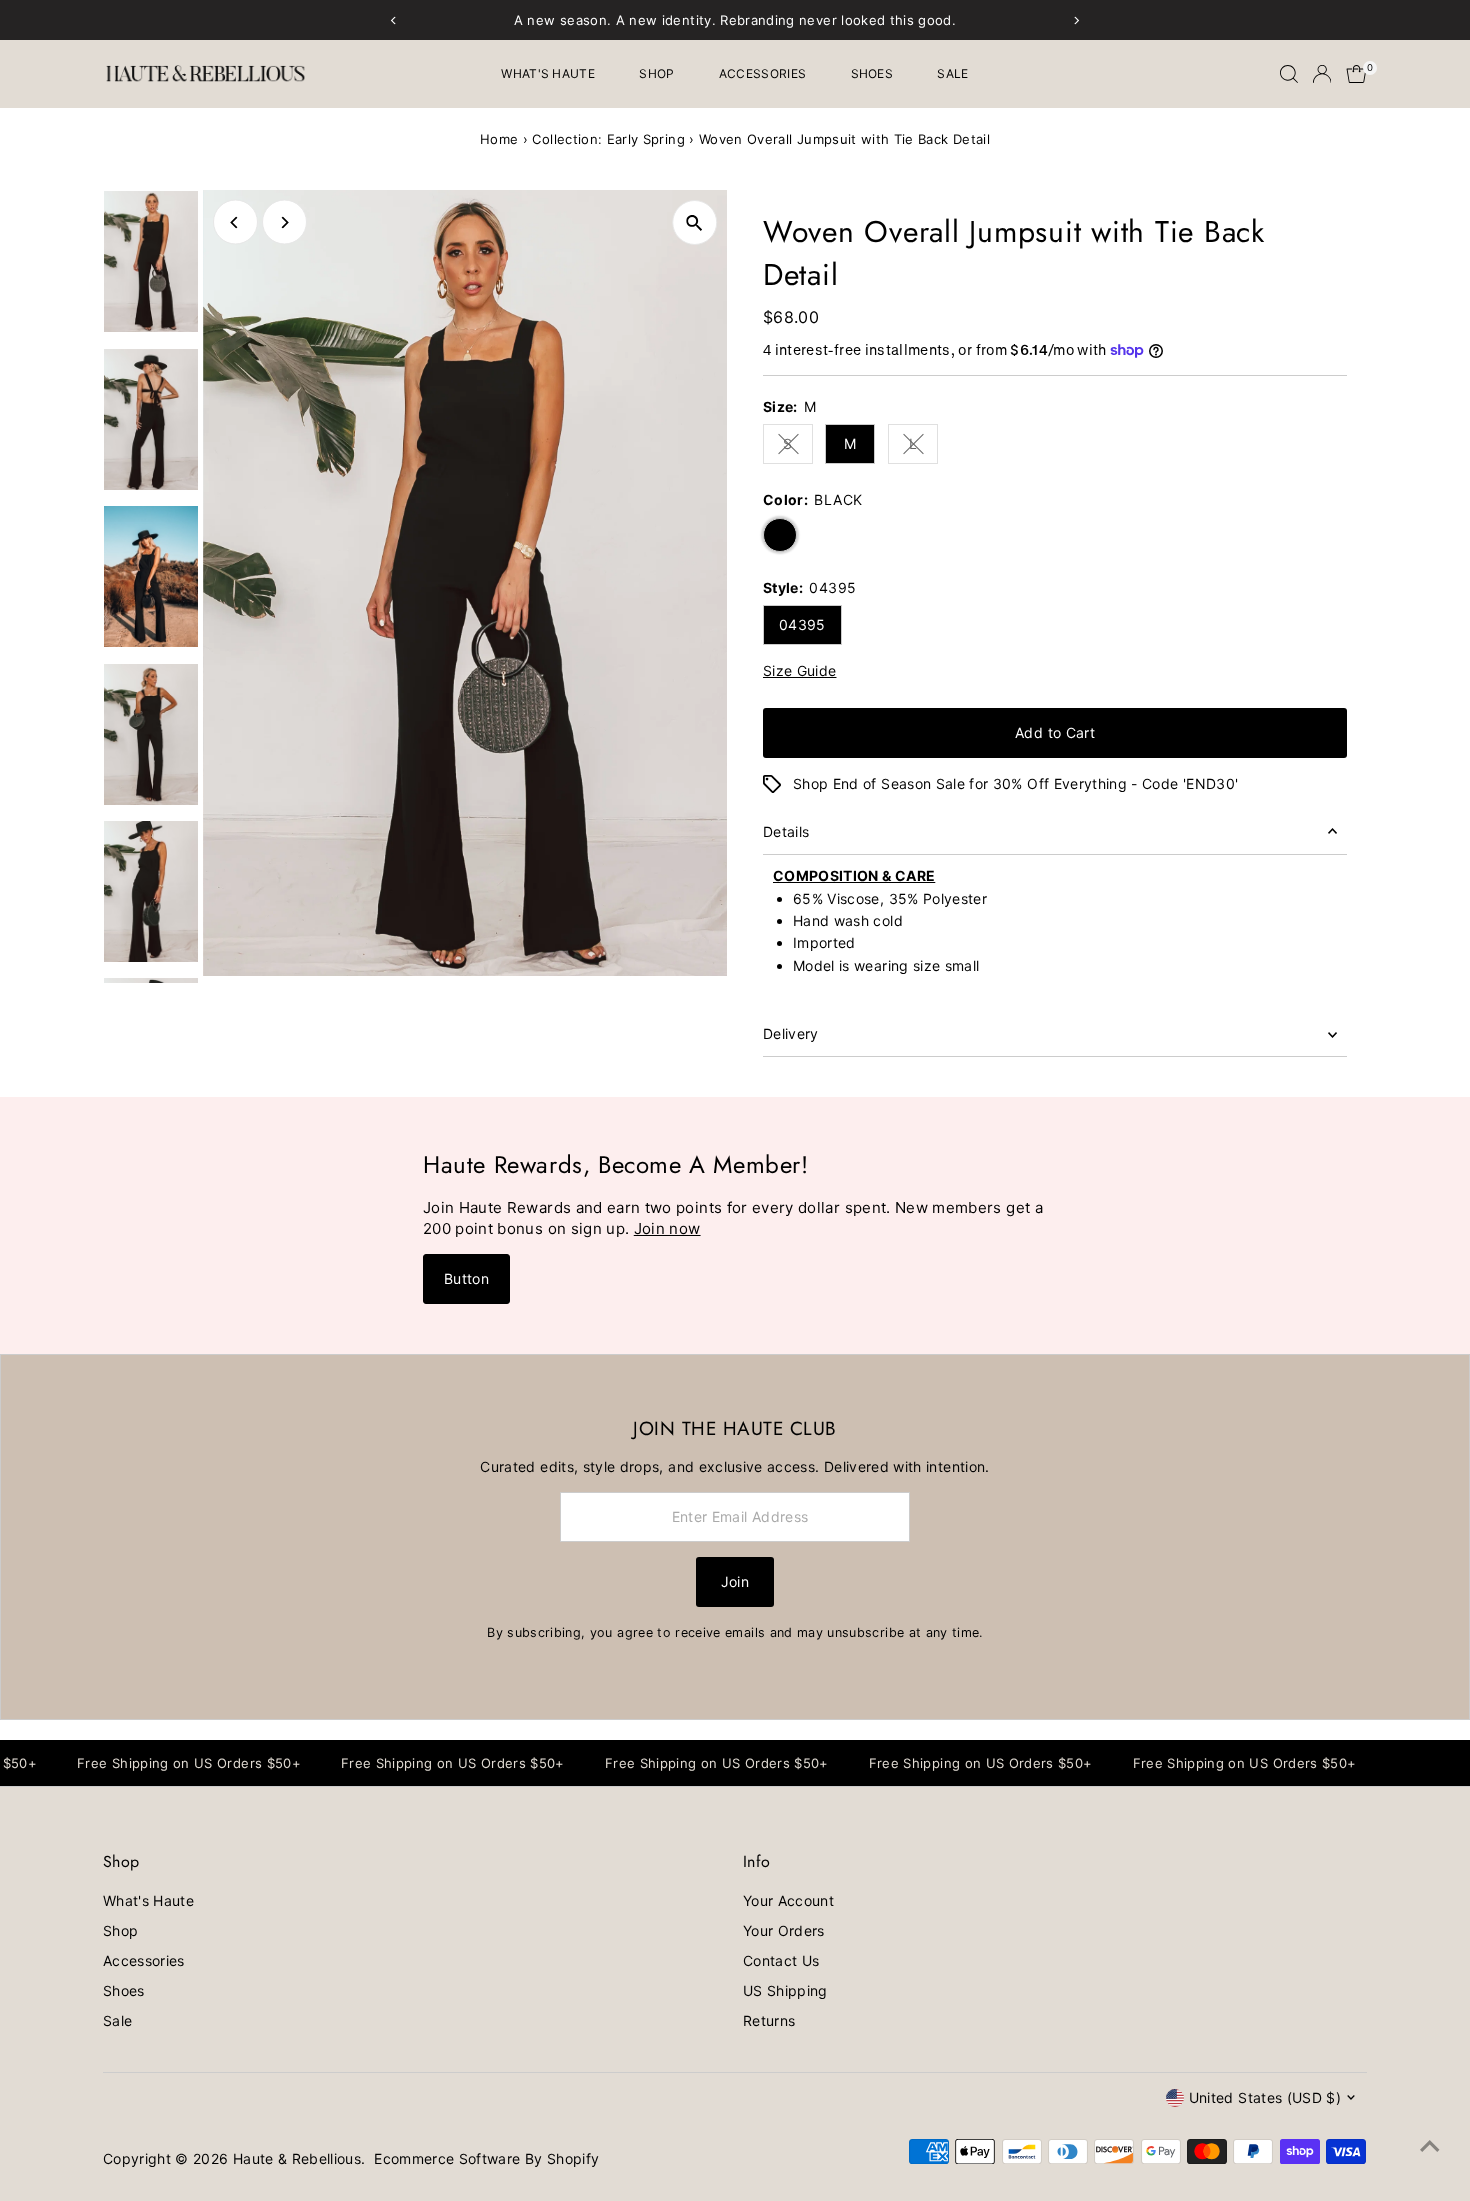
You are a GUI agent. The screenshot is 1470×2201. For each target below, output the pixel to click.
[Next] (284, 222)
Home (499, 139)
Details (786, 831)
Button (466, 1278)
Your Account (788, 1900)
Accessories (762, 73)
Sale (952, 73)
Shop (656, 73)
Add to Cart (1055, 732)
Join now (667, 1228)
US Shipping (785, 1990)
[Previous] (235, 222)
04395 (802, 624)
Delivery (791, 1033)
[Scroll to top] (1430, 2146)
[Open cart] (1356, 74)
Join (735, 1581)
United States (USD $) (1265, 2097)
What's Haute (548, 73)
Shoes (872, 73)
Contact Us (781, 1960)
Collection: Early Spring (608, 139)
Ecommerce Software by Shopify (486, 2158)
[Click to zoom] (694, 222)
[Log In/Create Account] (1322, 74)
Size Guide (800, 671)
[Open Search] (1289, 74)
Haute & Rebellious (297, 2158)
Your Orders (784, 1930)
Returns (769, 2020)
